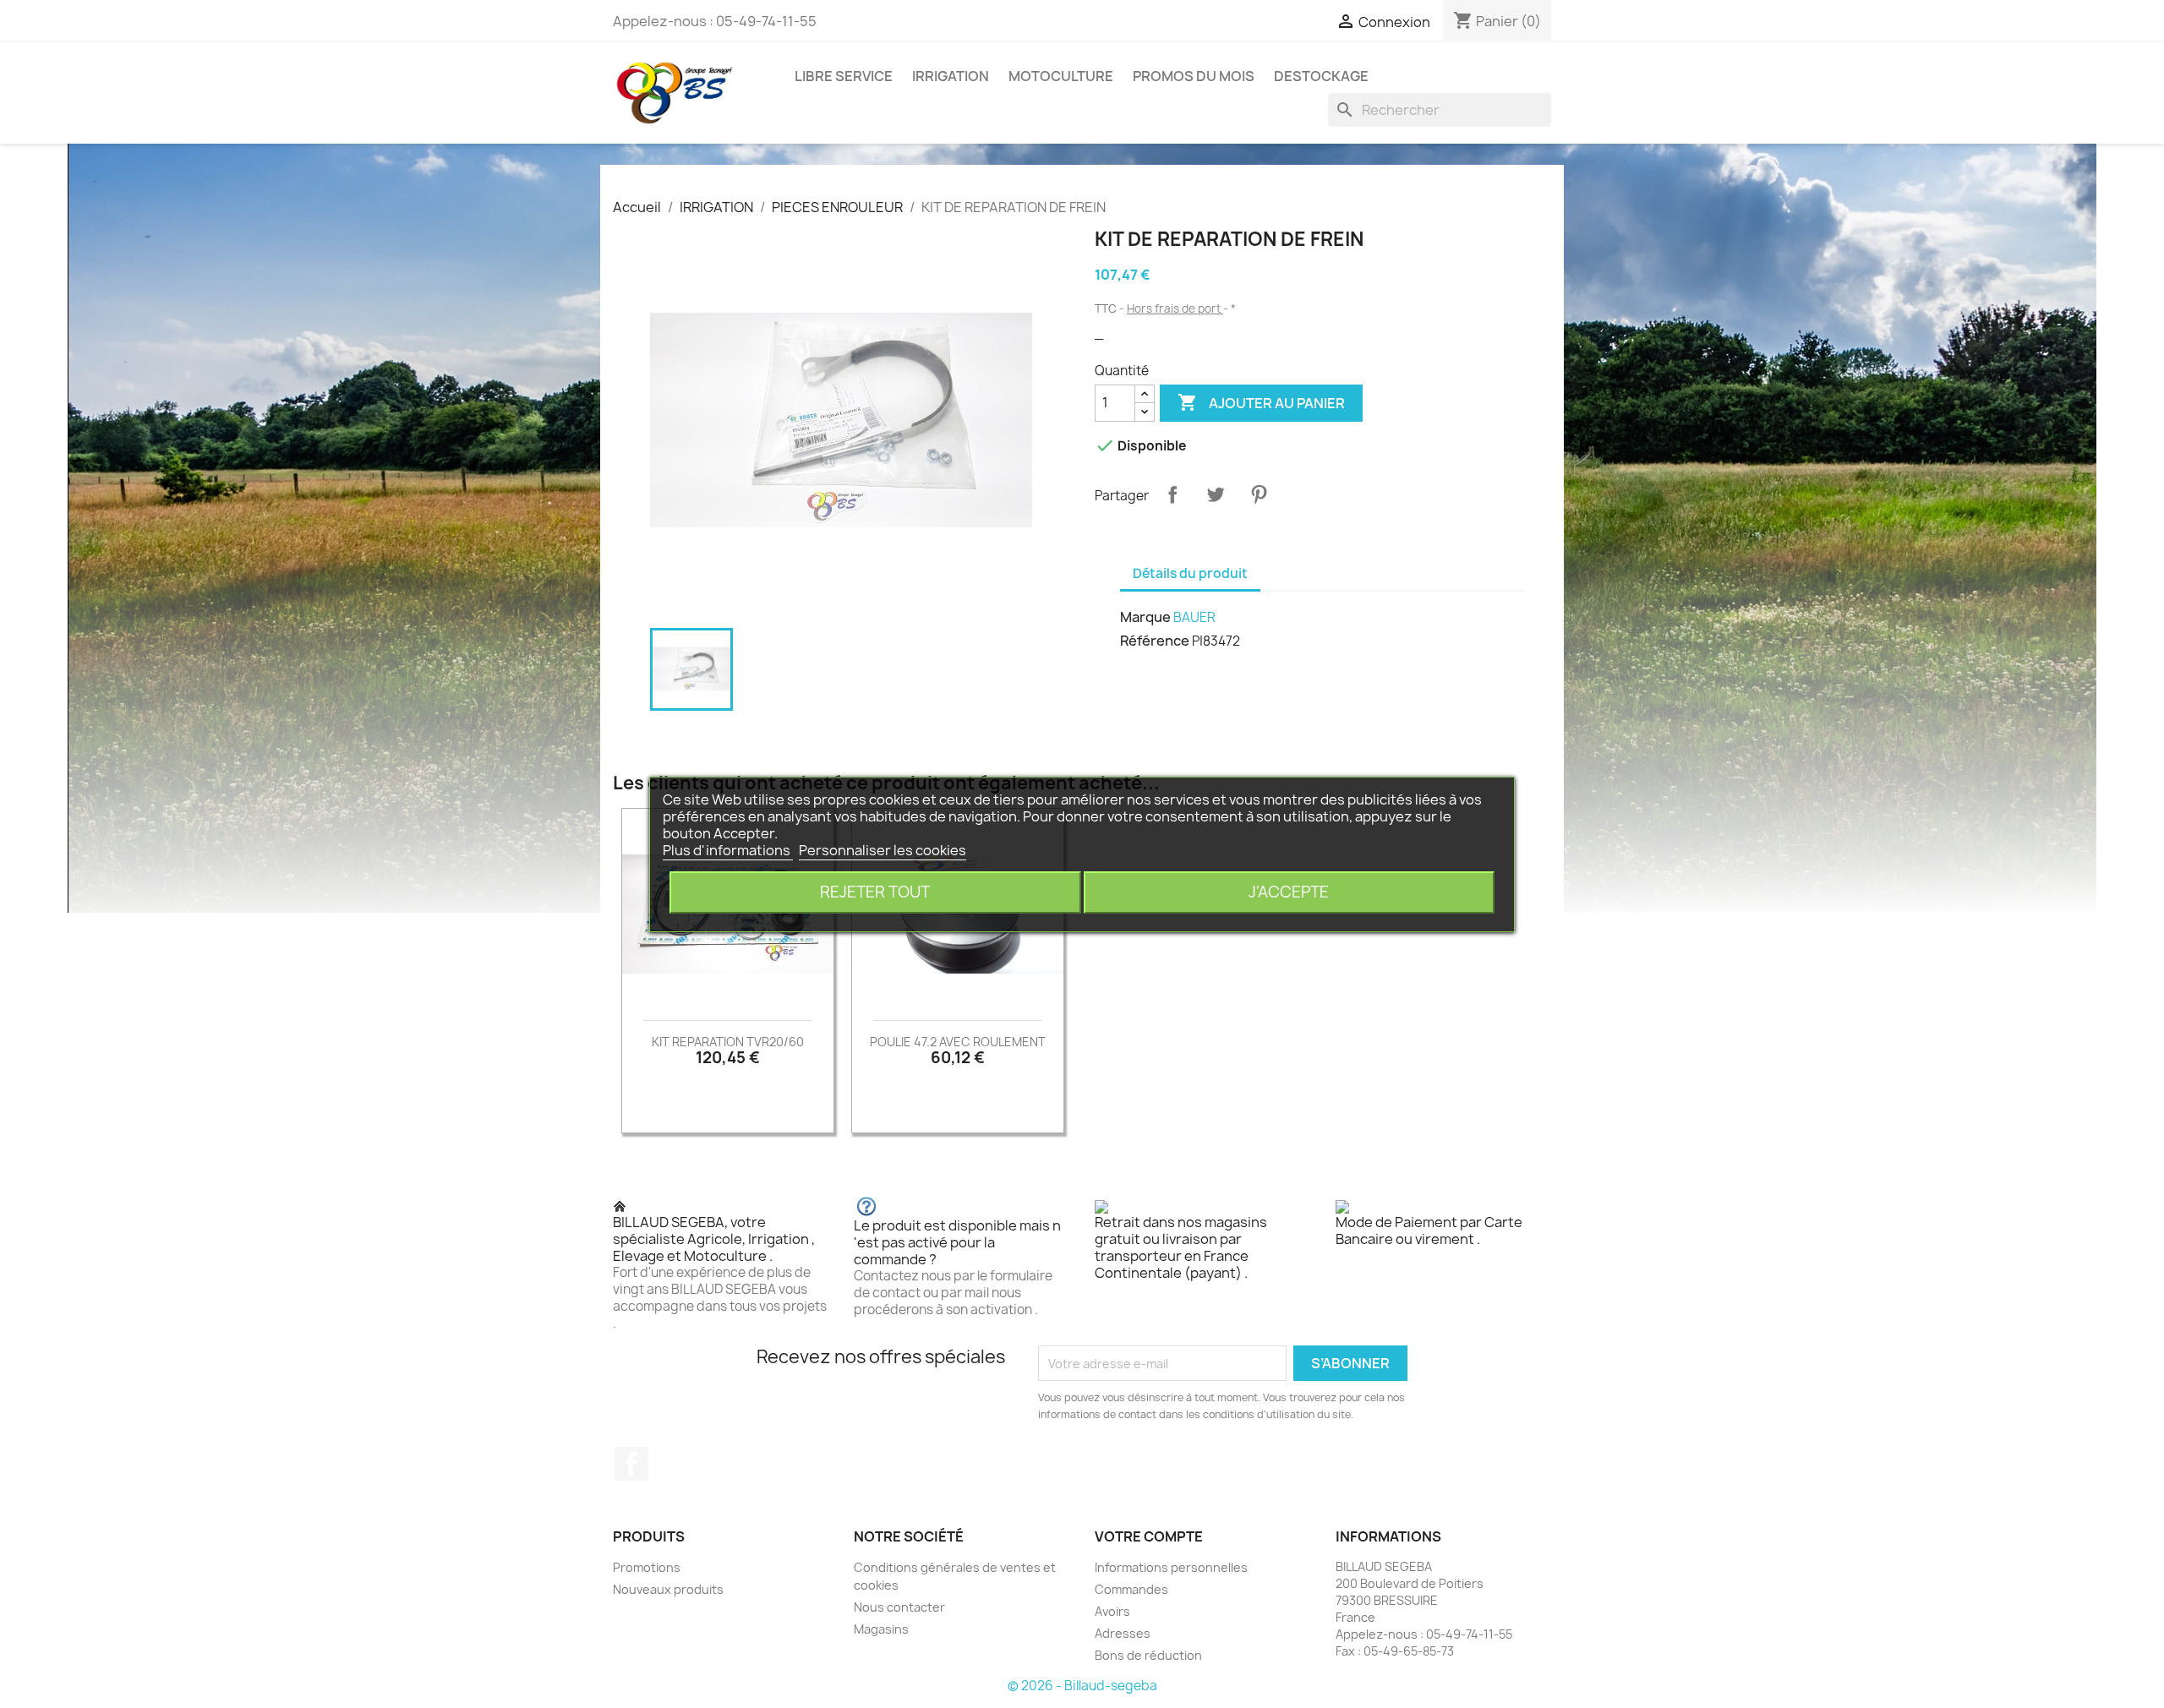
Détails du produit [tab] (1190, 573)
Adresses (1123, 1633)
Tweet (1216, 494)
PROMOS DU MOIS (1194, 76)
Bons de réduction (1148, 1655)
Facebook (631, 1464)
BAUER (1194, 617)
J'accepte (1289, 892)
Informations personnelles (1171, 1567)
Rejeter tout (875, 892)
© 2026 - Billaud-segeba (1082, 1686)
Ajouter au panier (1261, 402)
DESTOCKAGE (1321, 76)
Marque (1145, 617)
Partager (1172, 494)
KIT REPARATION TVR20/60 (728, 1042)
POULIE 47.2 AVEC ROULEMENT (958, 1042)
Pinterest (1259, 494)
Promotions (647, 1567)
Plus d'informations (728, 850)
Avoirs (1112, 1611)
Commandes (1131, 1589)
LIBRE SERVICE (844, 76)
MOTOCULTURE (1061, 76)
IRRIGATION (951, 76)
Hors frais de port (1175, 308)
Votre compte (1149, 1536)
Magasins (881, 1629)
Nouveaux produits (668, 1589)
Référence (1155, 641)
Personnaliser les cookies (883, 850)
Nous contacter (899, 1607)
